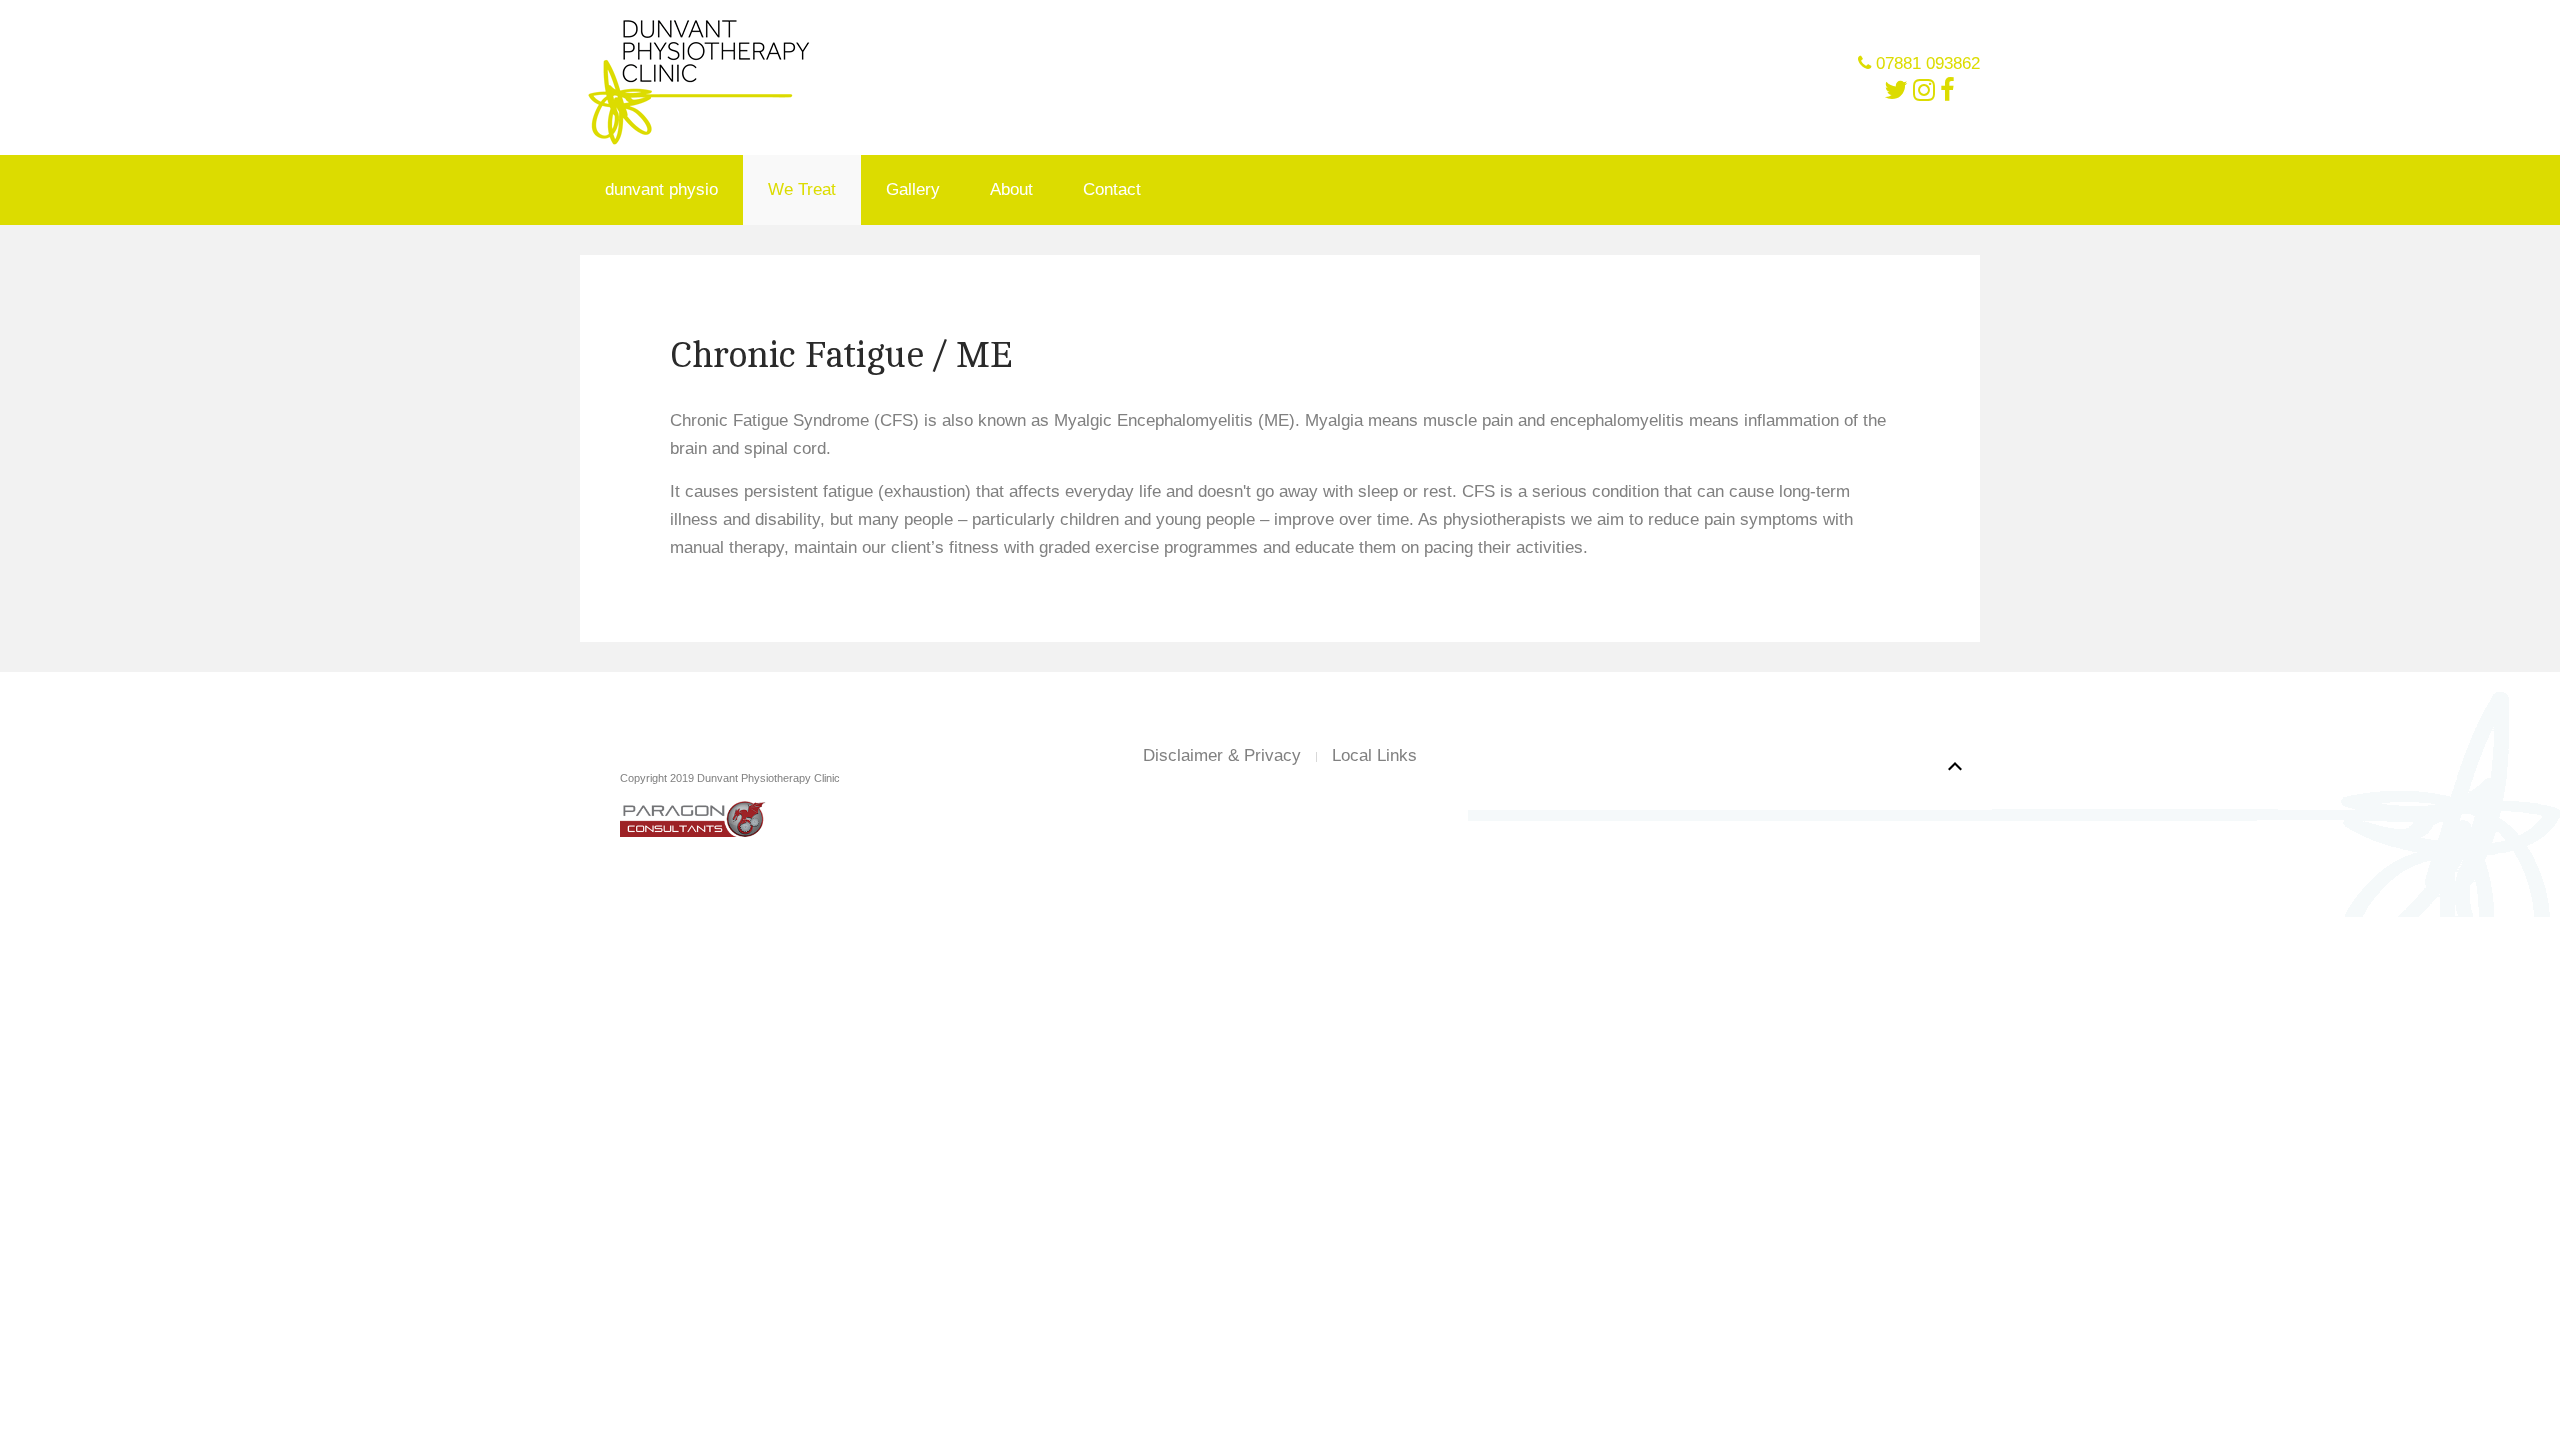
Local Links (1374, 755)
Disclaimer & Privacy (1222, 755)
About (1011, 189)
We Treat (802, 189)
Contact (1112, 189)
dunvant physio (661, 189)
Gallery (913, 189)
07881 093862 (1928, 63)
